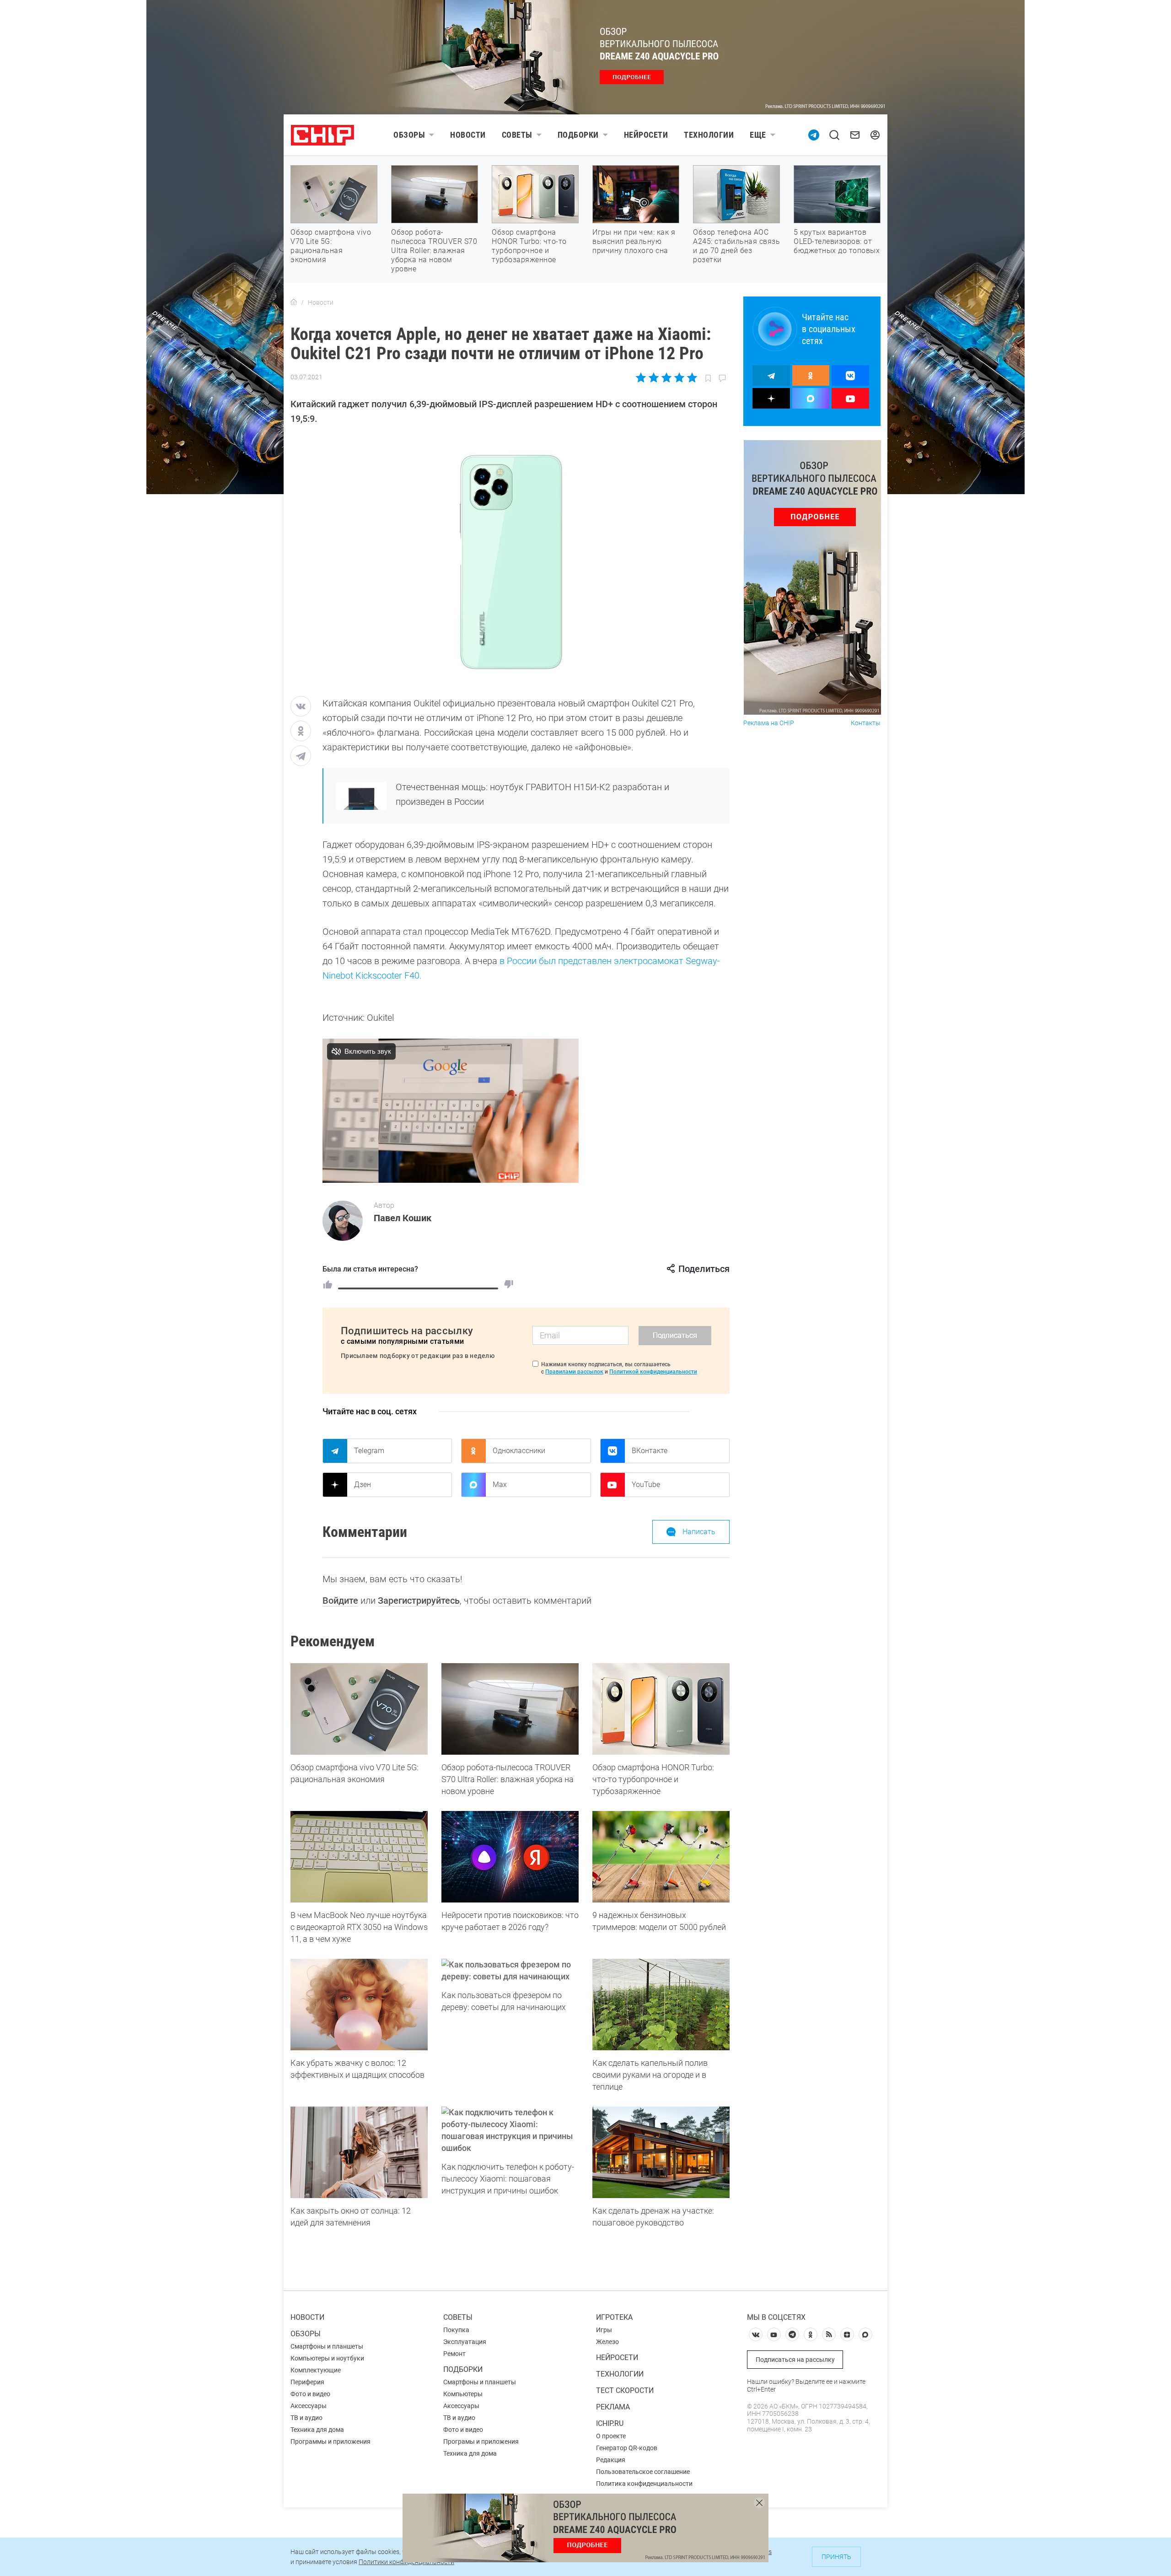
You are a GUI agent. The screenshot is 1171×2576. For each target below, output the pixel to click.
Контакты (866, 723)
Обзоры (409, 135)
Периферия (307, 2382)
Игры (604, 2330)
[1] (328, 1284)
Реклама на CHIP (769, 723)
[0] (509, 1284)
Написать (699, 1532)
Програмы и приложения (481, 2441)
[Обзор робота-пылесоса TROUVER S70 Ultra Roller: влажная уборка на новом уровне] (510, 1709)
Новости (468, 135)
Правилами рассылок (574, 1372)
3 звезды (666, 377)
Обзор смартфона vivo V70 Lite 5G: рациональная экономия (331, 246)
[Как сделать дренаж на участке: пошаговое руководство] (661, 2152)
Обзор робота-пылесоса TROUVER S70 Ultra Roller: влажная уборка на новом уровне (434, 251)
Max (500, 1485)
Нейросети (646, 135)
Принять (836, 2557)
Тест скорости (625, 2390)
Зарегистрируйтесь (419, 1601)
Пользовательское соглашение (643, 2472)
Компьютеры (463, 2394)
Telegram (369, 1451)
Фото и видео (310, 2394)
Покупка (456, 2330)
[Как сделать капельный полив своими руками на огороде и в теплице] (661, 2005)
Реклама (613, 2407)
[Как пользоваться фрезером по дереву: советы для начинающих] (510, 1971)
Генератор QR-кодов (627, 2448)
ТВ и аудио (306, 2418)
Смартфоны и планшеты (327, 2346)
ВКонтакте (650, 1451)
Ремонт (454, 2354)
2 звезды (654, 377)
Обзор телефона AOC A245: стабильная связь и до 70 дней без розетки (736, 246)
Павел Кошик (403, 1218)
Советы (517, 135)
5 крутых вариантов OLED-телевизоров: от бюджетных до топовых (837, 241)
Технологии (709, 135)
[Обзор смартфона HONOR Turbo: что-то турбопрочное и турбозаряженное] (661, 1709)
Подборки (578, 135)
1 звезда (642, 377)
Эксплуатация (465, 2342)
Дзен (363, 1485)
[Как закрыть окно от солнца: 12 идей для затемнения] (359, 2152)
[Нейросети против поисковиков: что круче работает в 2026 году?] (510, 1857)
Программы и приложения (330, 2441)
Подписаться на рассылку (795, 2360)
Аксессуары (309, 2406)
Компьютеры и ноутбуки (327, 2358)
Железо (607, 2342)
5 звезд (691, 377)
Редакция (611, 2460)
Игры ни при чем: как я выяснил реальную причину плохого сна (634, 241)
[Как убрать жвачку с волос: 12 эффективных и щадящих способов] (359, 2005)
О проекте (611, 2436)
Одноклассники (519, 1451)
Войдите (340, 1601)
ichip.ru (610, 2423)
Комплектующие (316, 2370)
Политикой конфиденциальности (653, 1372)
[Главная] (294, 302)
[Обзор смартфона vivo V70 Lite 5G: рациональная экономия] (359, 1709)
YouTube (646, 1485)
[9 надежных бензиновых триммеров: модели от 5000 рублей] (661, 1857)
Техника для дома (317, 2430)
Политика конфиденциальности (644, 2484)
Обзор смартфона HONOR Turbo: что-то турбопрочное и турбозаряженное (529, 246)
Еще (758, 135)
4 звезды (679, 377)
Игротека (614, 2317)
